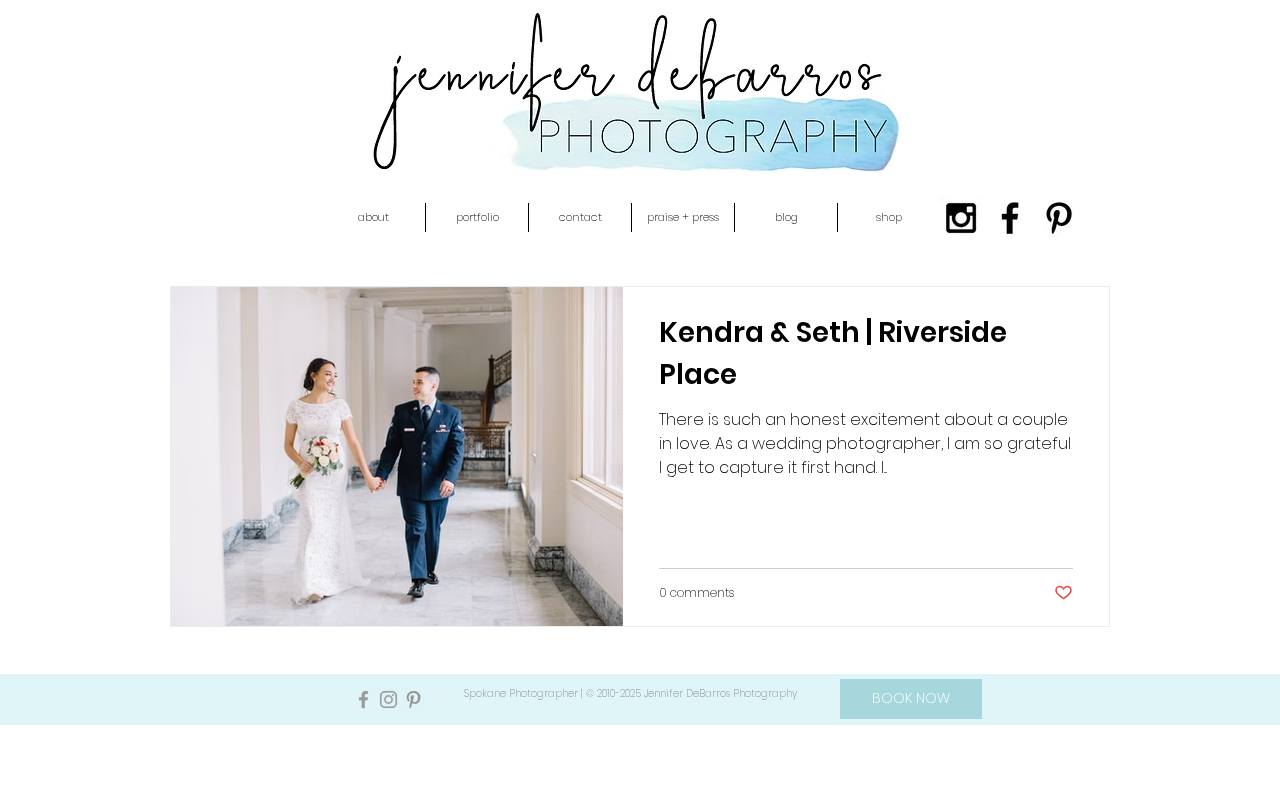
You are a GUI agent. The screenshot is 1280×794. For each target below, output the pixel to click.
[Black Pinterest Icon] (1059, 218)
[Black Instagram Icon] (961, 218)
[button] (373, 217)
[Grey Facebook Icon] (363, 699)
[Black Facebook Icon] (1010, 218)
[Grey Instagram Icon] (388, 699)
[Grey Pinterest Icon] (413, 699)
